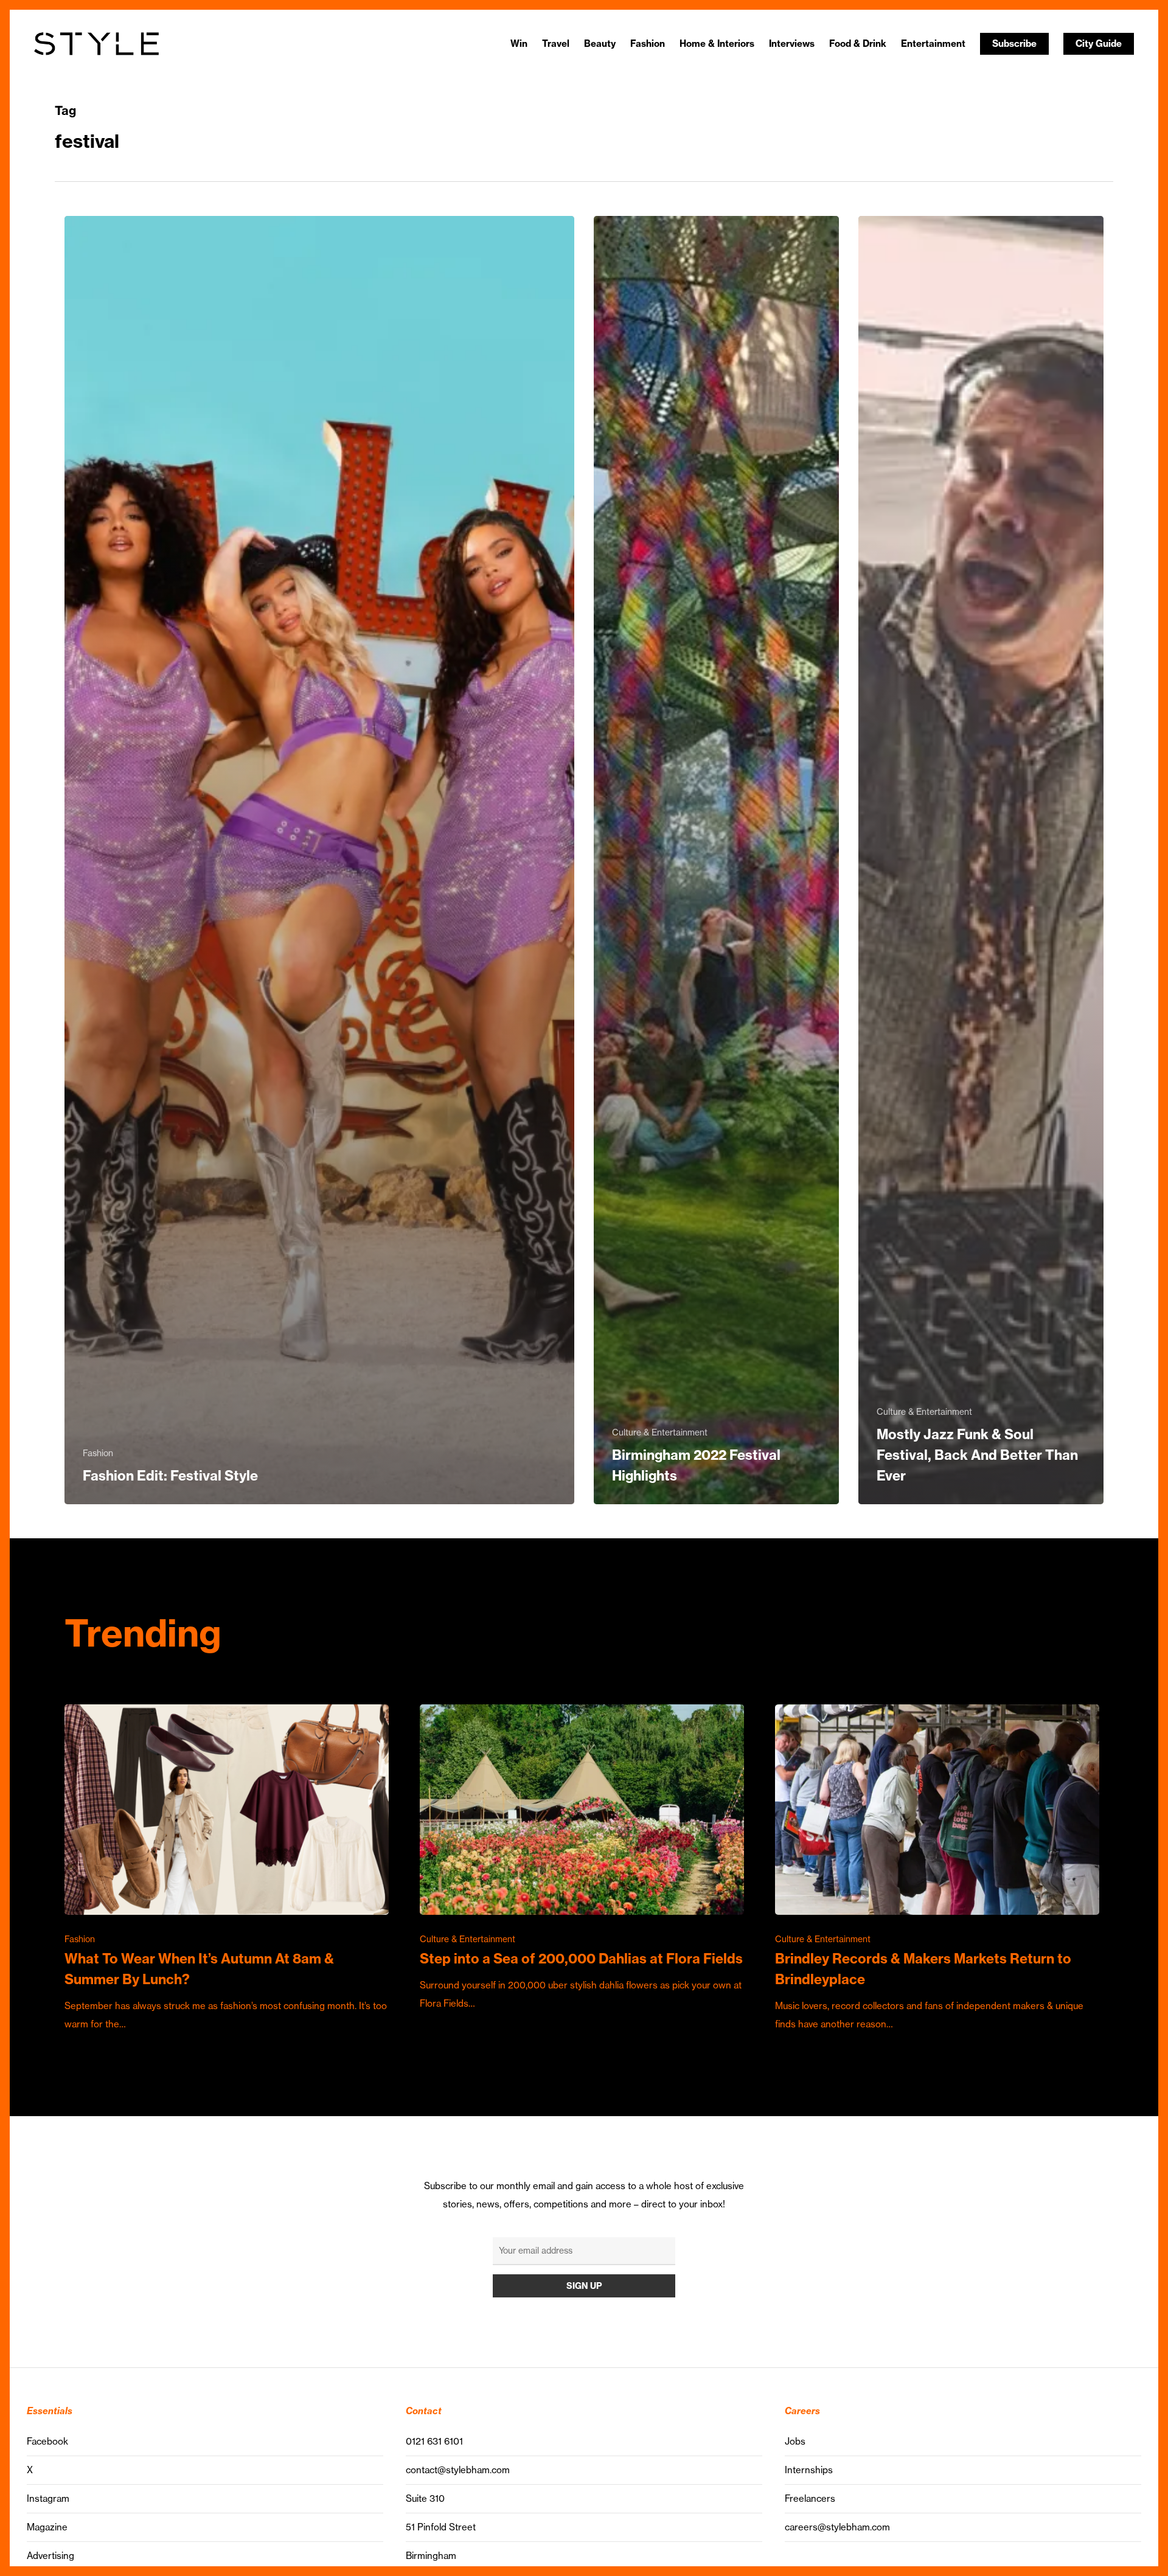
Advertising (50, 2556)
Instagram (48, 2498)
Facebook (47, 2441)
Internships (809, 2470)
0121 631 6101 (434, 2441)
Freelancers (810, 2498)
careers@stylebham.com (837, 2527)
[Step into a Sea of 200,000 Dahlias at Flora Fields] (582, 1859)
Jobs (795, 2441)
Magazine (47, 2527)
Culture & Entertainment (660, 1432)
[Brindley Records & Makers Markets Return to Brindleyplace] (937, 1869)
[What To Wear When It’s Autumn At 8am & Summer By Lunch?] (227, 1869)
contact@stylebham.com (458, 2470)
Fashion (98, 1453)
